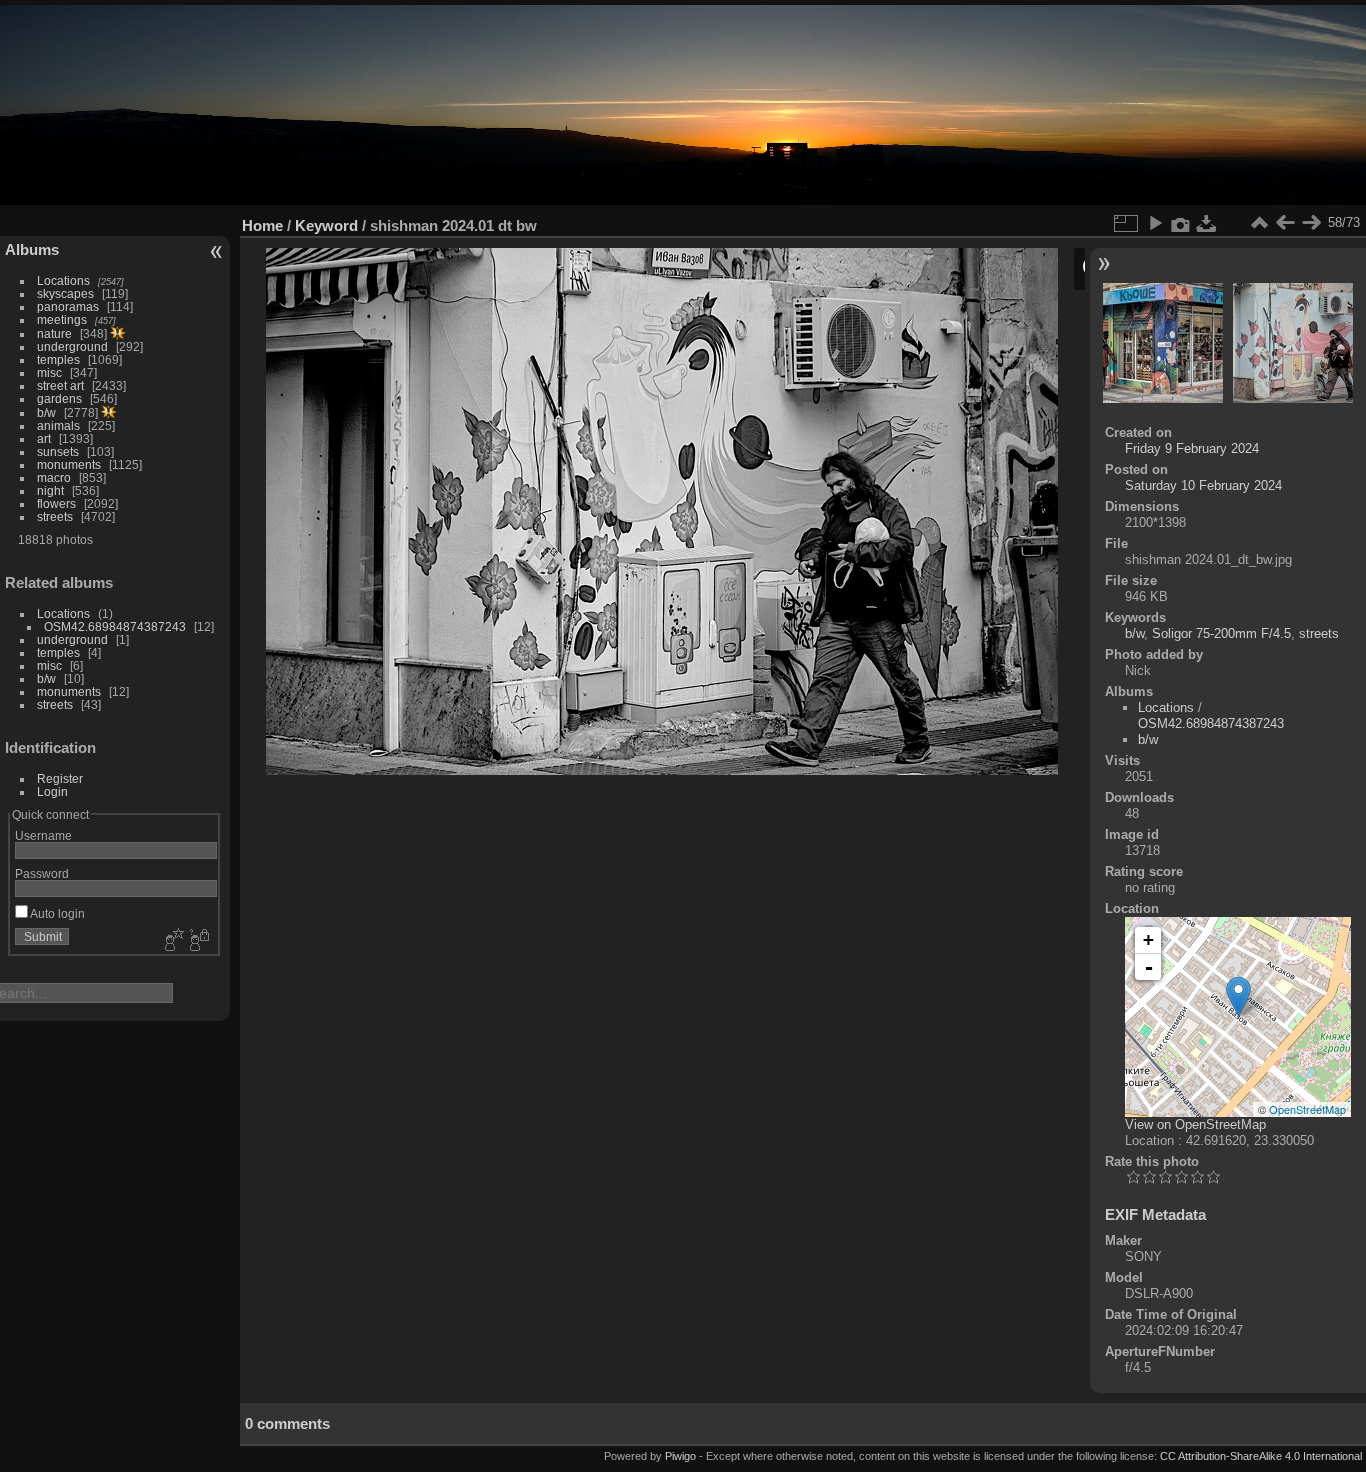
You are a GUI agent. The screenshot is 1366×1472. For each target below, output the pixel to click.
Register (60, 778)
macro (54, 477)
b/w (46, 412)
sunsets (58, 451)
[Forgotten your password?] (198, 941)
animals (58, 425)
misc (49, 372)
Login (52, 791)
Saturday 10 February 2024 (1203, 485)
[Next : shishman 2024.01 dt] (1311, 223)
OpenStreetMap (1307, 1109)
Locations (63, 280)
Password (42, 873)
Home (262, 225)
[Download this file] (1207, 223)
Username (43, 835)
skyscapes (65, 293)
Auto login (56, 913)
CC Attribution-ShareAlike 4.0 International (1261, 1456)
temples (58, 359)
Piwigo (680, 1456)
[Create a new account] (172, 941)
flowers (56, 503)
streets (55, 516)
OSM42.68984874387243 (115, 626)
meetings (62, 319)
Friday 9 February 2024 (1192, 448)
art (44, 438)
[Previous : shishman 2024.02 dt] (1285, 223)
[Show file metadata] (1181, 223)
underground (72, 346)
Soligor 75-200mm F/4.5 (1221, 633)
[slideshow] (1155, 223)
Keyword (326, 225)
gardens (59, 398)
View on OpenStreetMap (1195, 1124)
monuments (69, 464)
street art (60, 385)
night (50, 490)
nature (54, 333)
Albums (32, 249)
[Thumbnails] (1259, 223)
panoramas (68, 306)
